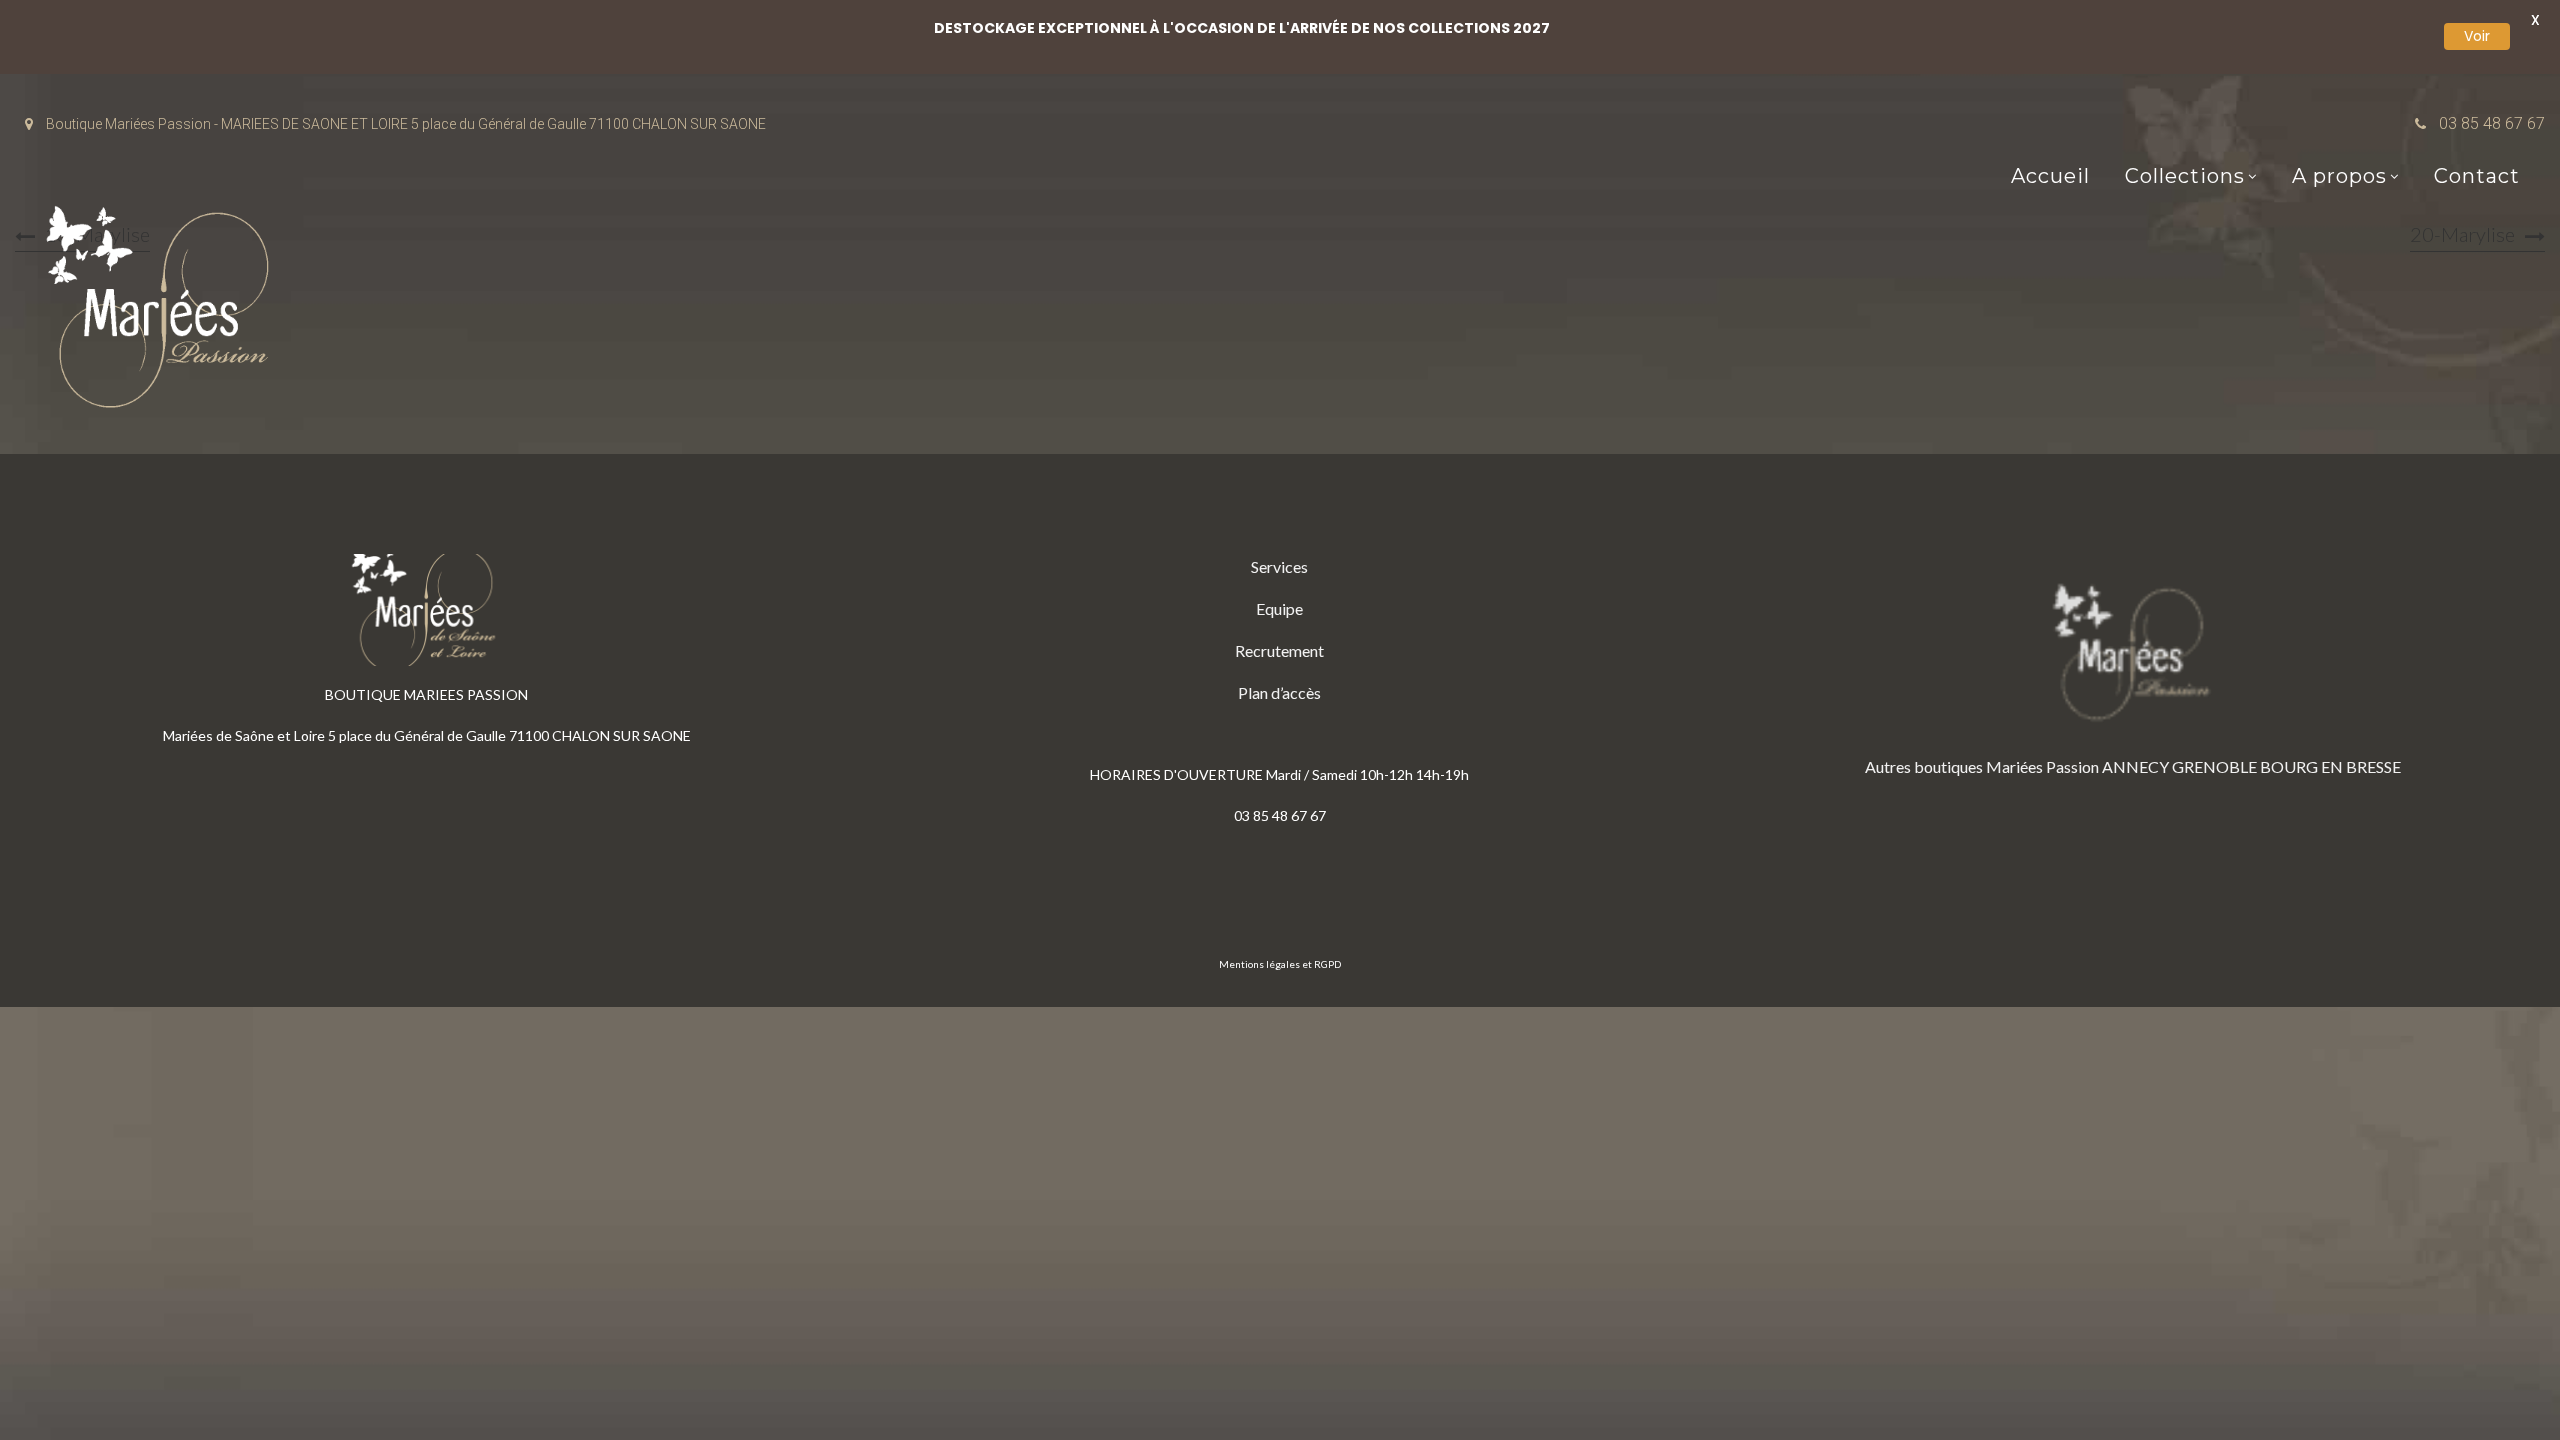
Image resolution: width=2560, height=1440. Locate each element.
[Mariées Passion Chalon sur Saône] (165, 311)
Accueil (2050, 176)
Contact (2477, 176)
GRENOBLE (2214, 766)
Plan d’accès (1279, 692)
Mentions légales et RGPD (1280, 964)
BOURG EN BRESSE (2330, 766)
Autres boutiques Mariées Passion (1982, 766)
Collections (2185, 176)
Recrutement (1279, 650)
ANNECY (2135, 766)
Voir (2477, 36)
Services (1279, 566)
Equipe (1279, 608)
